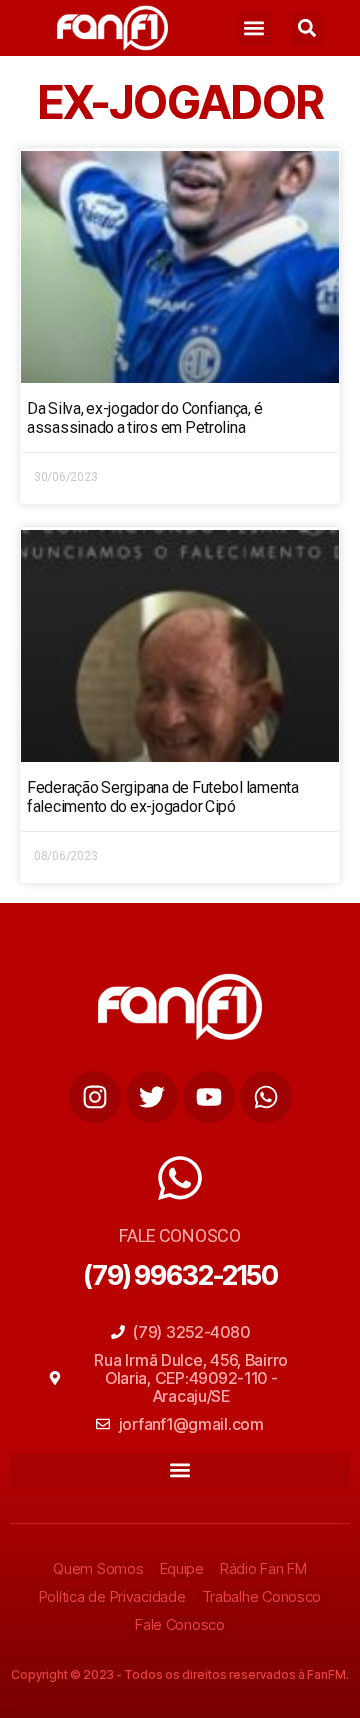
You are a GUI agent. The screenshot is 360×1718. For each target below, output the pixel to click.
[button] (254, 28)
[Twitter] (152, 1097)
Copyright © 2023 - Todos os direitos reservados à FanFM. (180, 1674)
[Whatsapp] (266, 1097)
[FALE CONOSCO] (180, 1178)
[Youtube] (209, 1097)
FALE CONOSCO (180, 1235)
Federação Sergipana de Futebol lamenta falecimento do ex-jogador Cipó (163, 797)
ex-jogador (180, 102)
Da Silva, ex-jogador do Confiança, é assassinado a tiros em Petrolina (144, 418)
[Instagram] (95, 1097)
